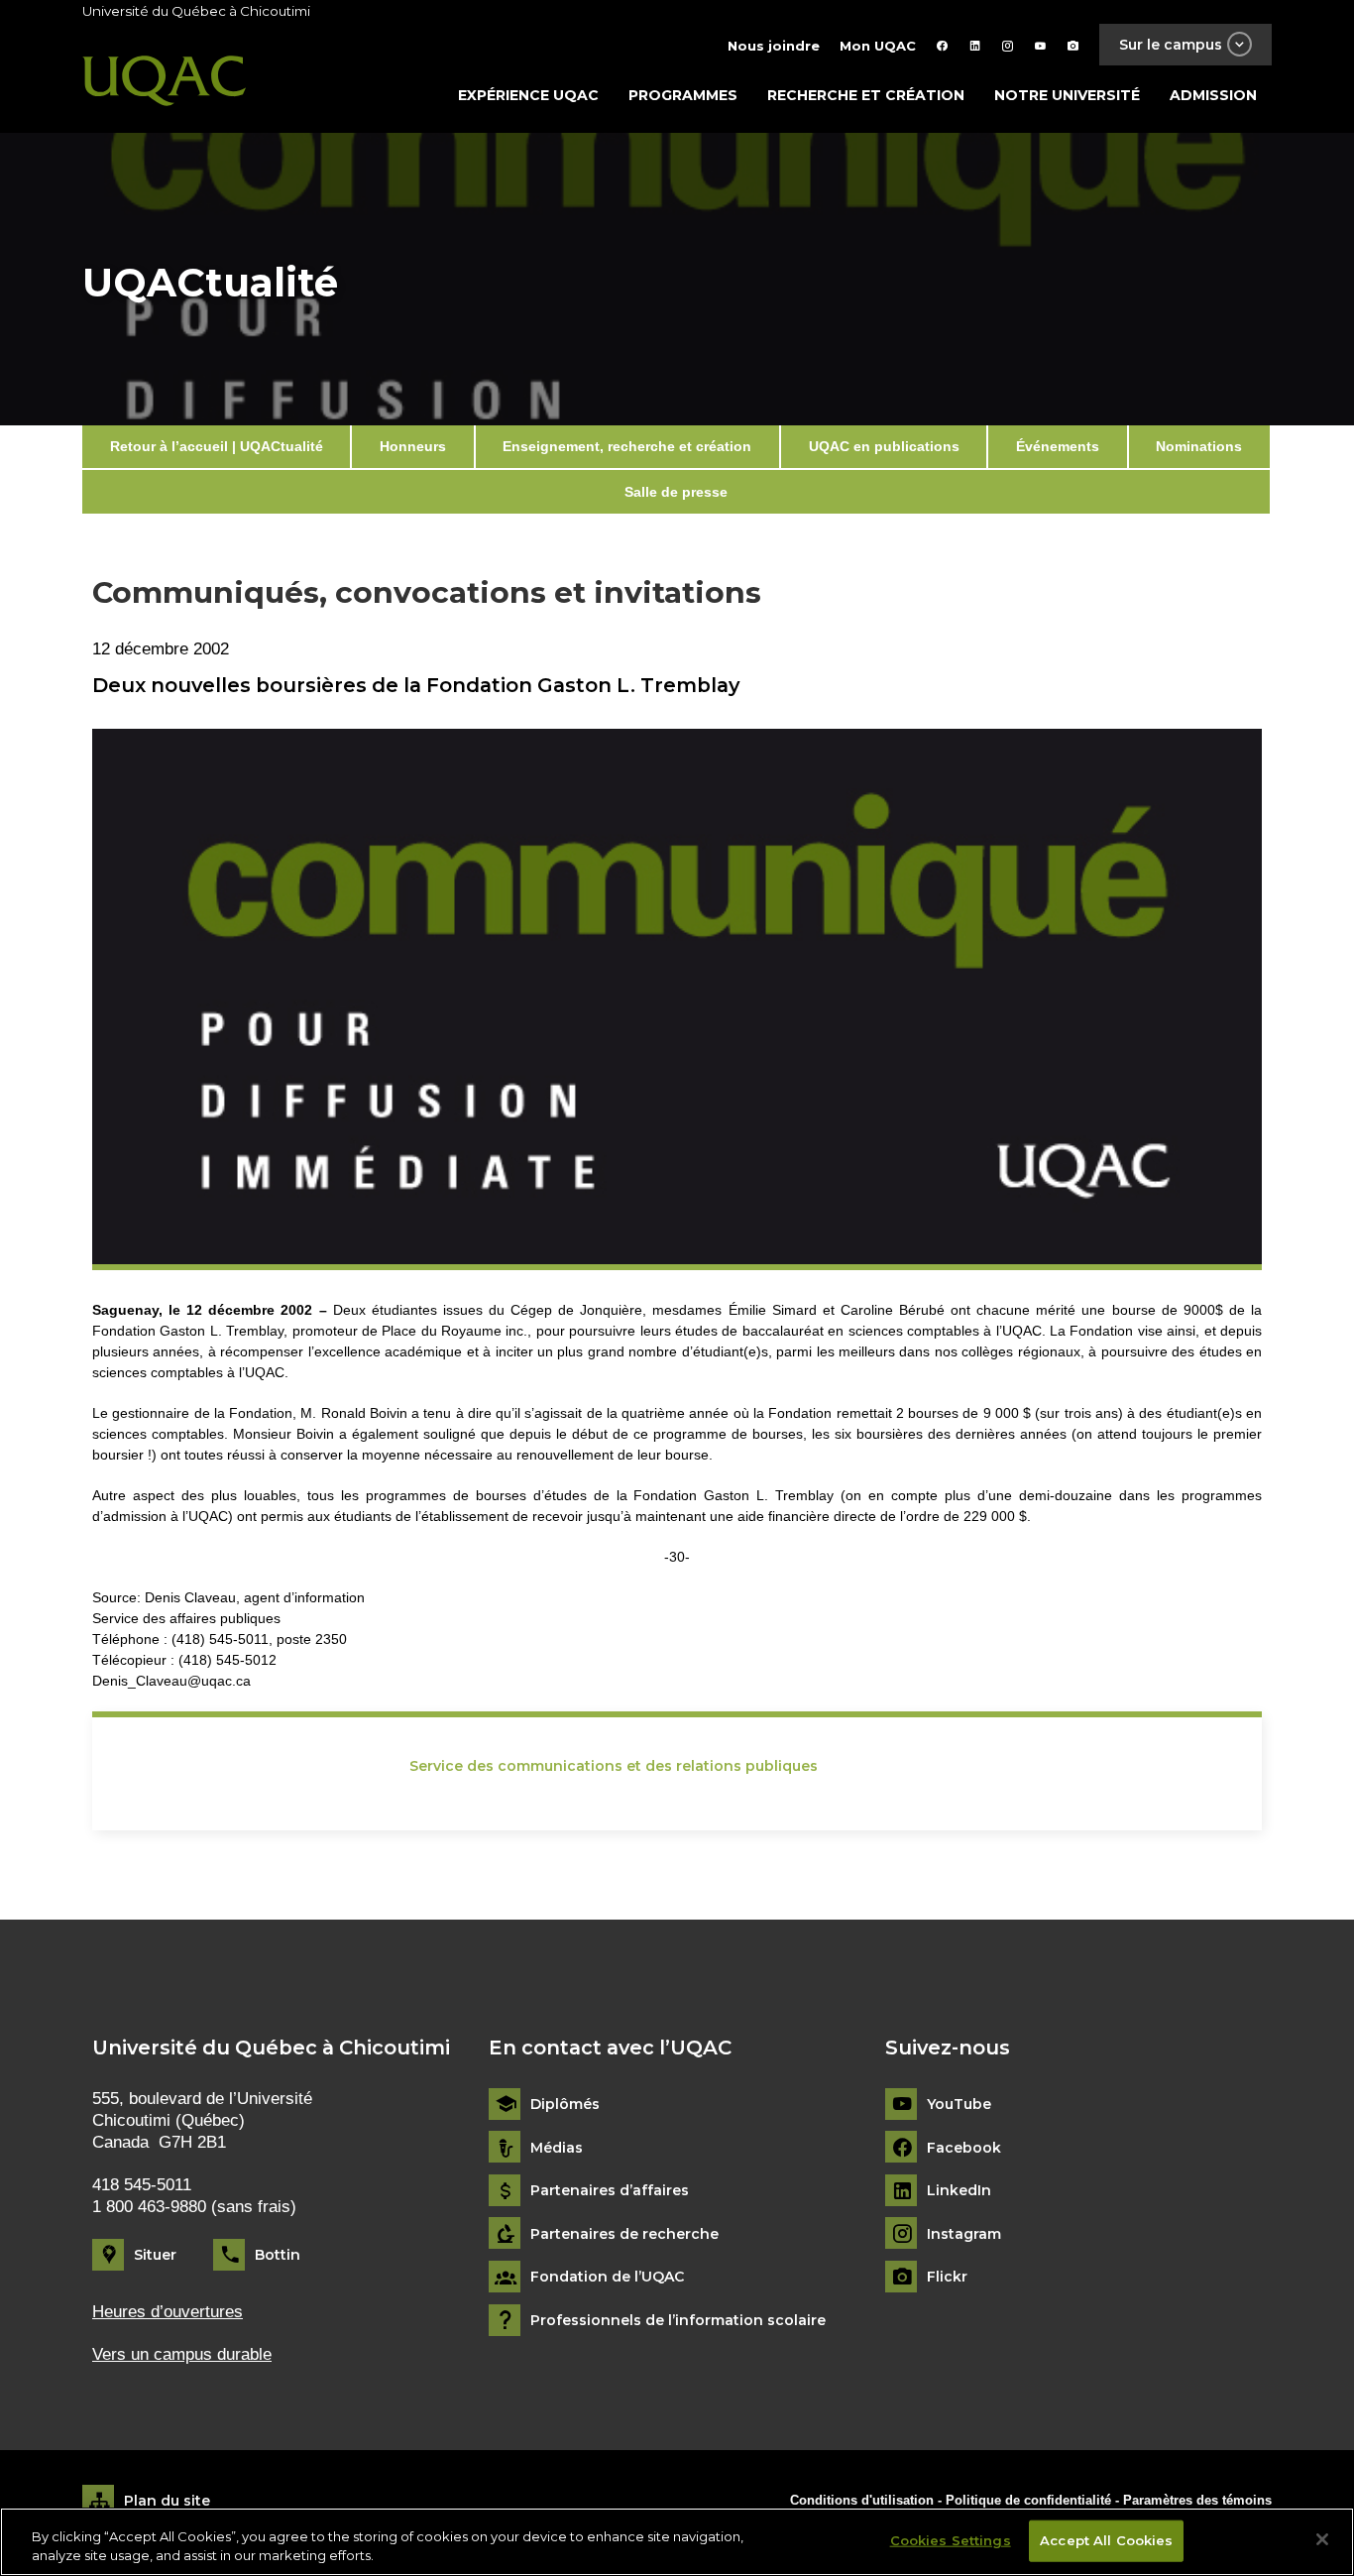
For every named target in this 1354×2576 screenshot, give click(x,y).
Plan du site (167, 2501)
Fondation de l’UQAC (607, 2277)
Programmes (683, 95)
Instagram (964, 2234)
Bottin (278, 2255)
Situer (155, 2255)
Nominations (1199, 446)
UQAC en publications (884, 446)
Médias (557, 2148)
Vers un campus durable (182, 2354)
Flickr (947, 2277)
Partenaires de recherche (624, 2234)
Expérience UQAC (528, 95)
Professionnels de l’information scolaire (678, 2321)
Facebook (964, 2148)
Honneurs (413, 446)
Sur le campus (1171, 45)
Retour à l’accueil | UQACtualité (217, 446)
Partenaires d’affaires (610, 2191)
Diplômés (565, 2105)
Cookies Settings (951, 2540)
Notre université (1067, 95)
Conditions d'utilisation (862, 2500)
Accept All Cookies (1106, 2540)
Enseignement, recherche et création (627, 446)
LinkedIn (959, 2191)
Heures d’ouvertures (168, 2312)
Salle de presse (676, 492)
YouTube (959, 2105)
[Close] (1322, 2539)
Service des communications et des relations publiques (614, 1766)
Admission (1213, 95)
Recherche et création (866, 95)
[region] (677, 2542)
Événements (1058, 446)
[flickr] (1073, 46)
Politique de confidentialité (1030, 2500)
